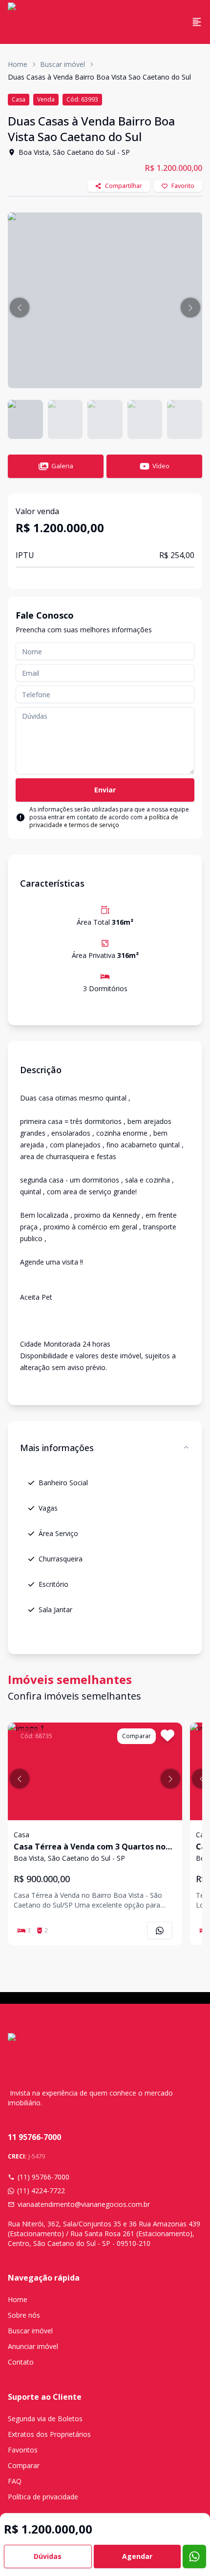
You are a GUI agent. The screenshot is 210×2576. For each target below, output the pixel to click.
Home (18, 64)
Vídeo (161, 466)
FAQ (15, 2481)
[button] (20, 308)
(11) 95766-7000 (43, 2177)
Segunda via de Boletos (45, 2419)
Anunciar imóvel (33, 2346)
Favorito (183, 186)
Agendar (137, 2556)
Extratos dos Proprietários (49, 2434)
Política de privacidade (43, 2497)
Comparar (24, 2465)
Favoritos (23, 2450)
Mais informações (57, 1448)
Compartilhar (124, 186)
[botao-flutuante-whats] (194, 2556)
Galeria (62, 466)
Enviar (105, 790)
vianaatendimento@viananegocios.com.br (84, 2204)
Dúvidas (48, 2556)
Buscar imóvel (63, 64)
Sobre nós (24, 2315)
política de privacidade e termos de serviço (104, 821)
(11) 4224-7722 (41, 2191)
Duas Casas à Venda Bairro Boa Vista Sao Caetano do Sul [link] (99, 77)
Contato (21, 2362)
